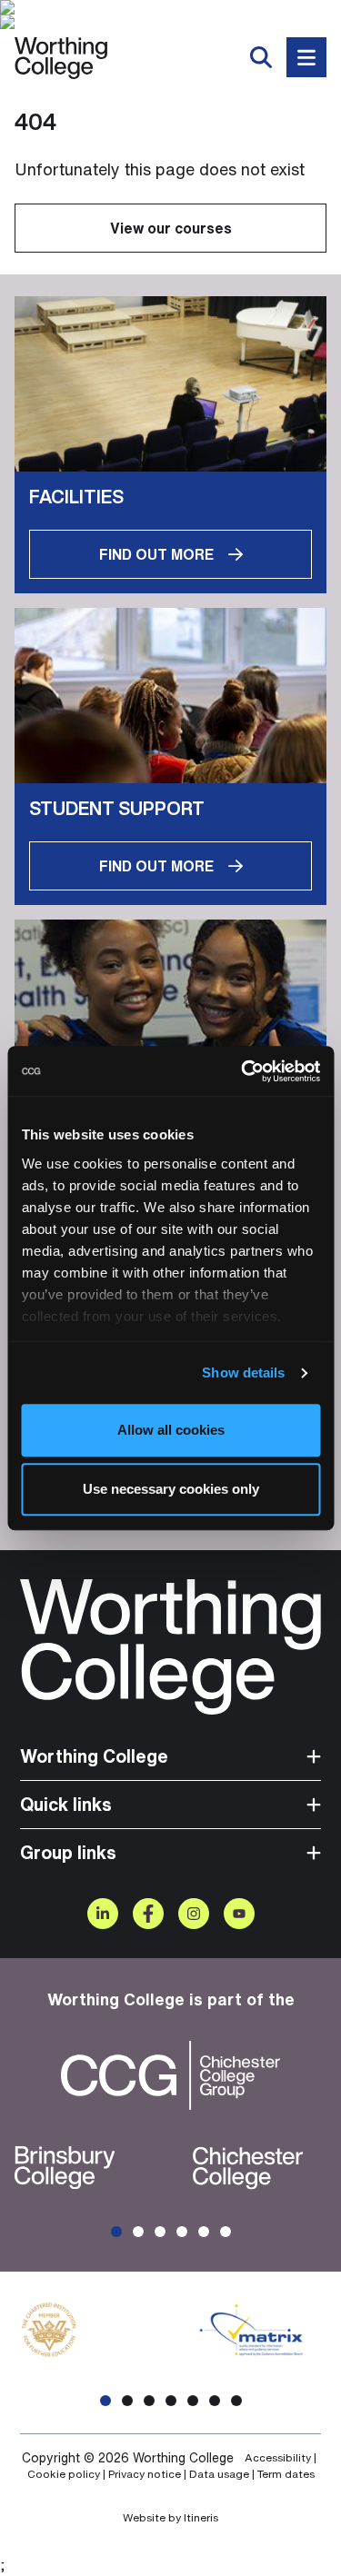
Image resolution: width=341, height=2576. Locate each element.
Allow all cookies (171, 1430)
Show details (243, 1373)
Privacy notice (145, 2474)
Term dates (286, 2474)
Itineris (201, 2517)
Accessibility (278, 2458)
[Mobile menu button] (306, 57)
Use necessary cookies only (171, 1489)
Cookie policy (64, 2474)
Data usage (219, 2474)
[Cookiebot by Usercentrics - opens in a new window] (243, 1071)
